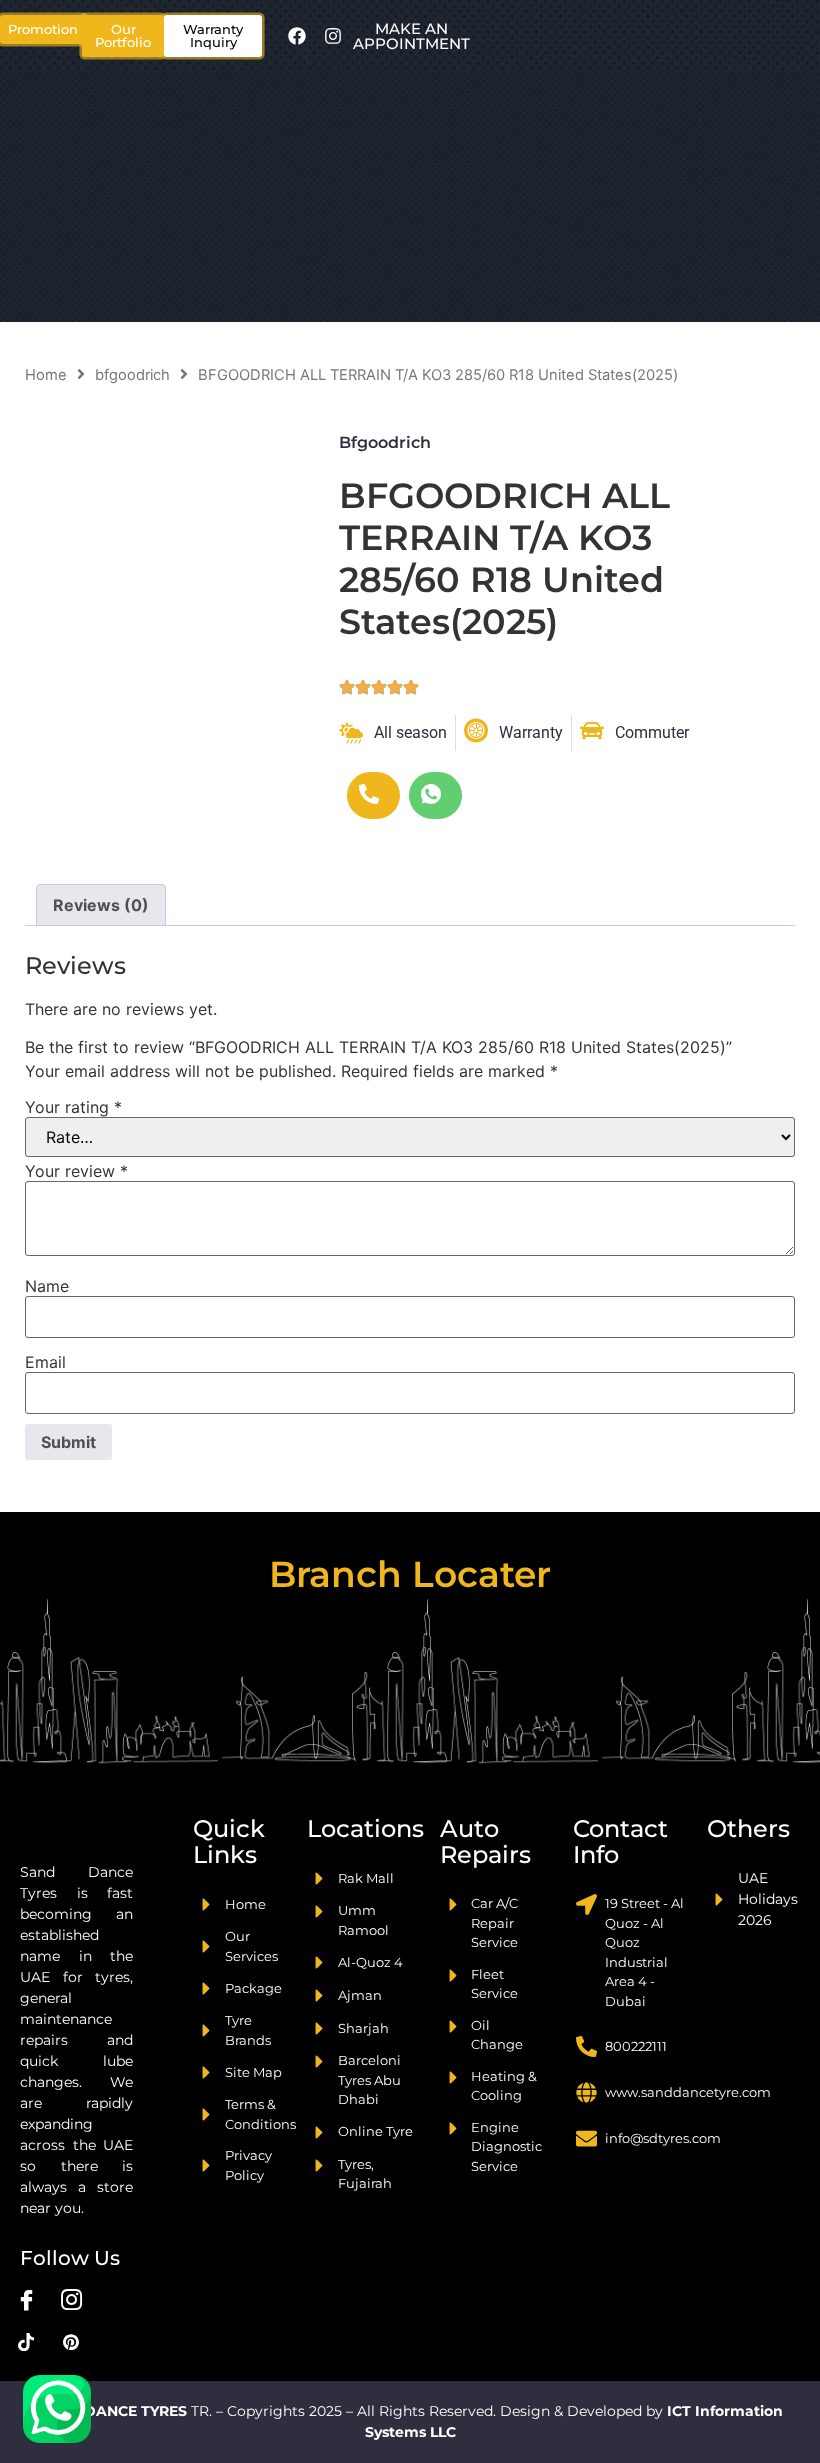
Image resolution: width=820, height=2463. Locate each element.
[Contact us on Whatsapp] (57, 2409)
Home (46, 375)
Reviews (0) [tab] (101, 905)
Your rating (73, 1107)
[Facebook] (297, 36)
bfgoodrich (132, 375)
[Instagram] (333, 36)
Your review (76, 1171)
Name (47, 1286)
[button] (123, 36)
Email (45, 1362)
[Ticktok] (26, 2341)
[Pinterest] (71, 2341)
